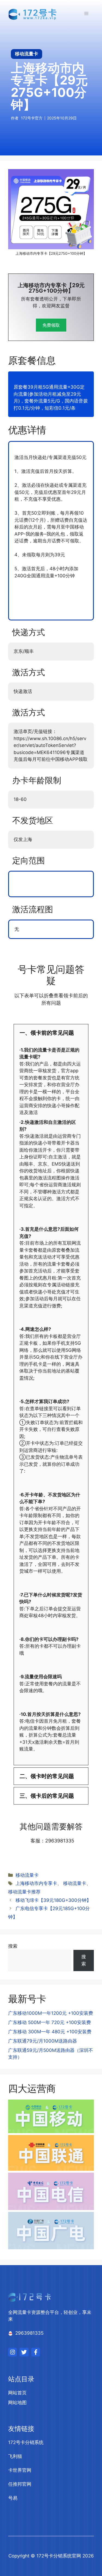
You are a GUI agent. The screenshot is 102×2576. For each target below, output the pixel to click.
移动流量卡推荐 (24, 1892)
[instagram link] (13, 2352)
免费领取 (51, 325)
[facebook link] (36, 2352)
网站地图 (17, 2403)
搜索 (13, 1946)
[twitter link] (24, 2352)
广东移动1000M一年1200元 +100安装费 (51, 2013)
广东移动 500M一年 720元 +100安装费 (50, 2022)
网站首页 (17, 2393)
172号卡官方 (32, 118)
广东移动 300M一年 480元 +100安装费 (50, 2032)
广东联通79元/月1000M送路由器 (43, 2041)
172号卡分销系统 (26, 2442)
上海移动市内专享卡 (36, 1883)
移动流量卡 (27, 1875)
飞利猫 (15, 2456)
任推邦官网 (20, 2484)
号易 (13, 2498)
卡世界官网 (20, 2470)
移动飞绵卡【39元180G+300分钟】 (53, 1900)
